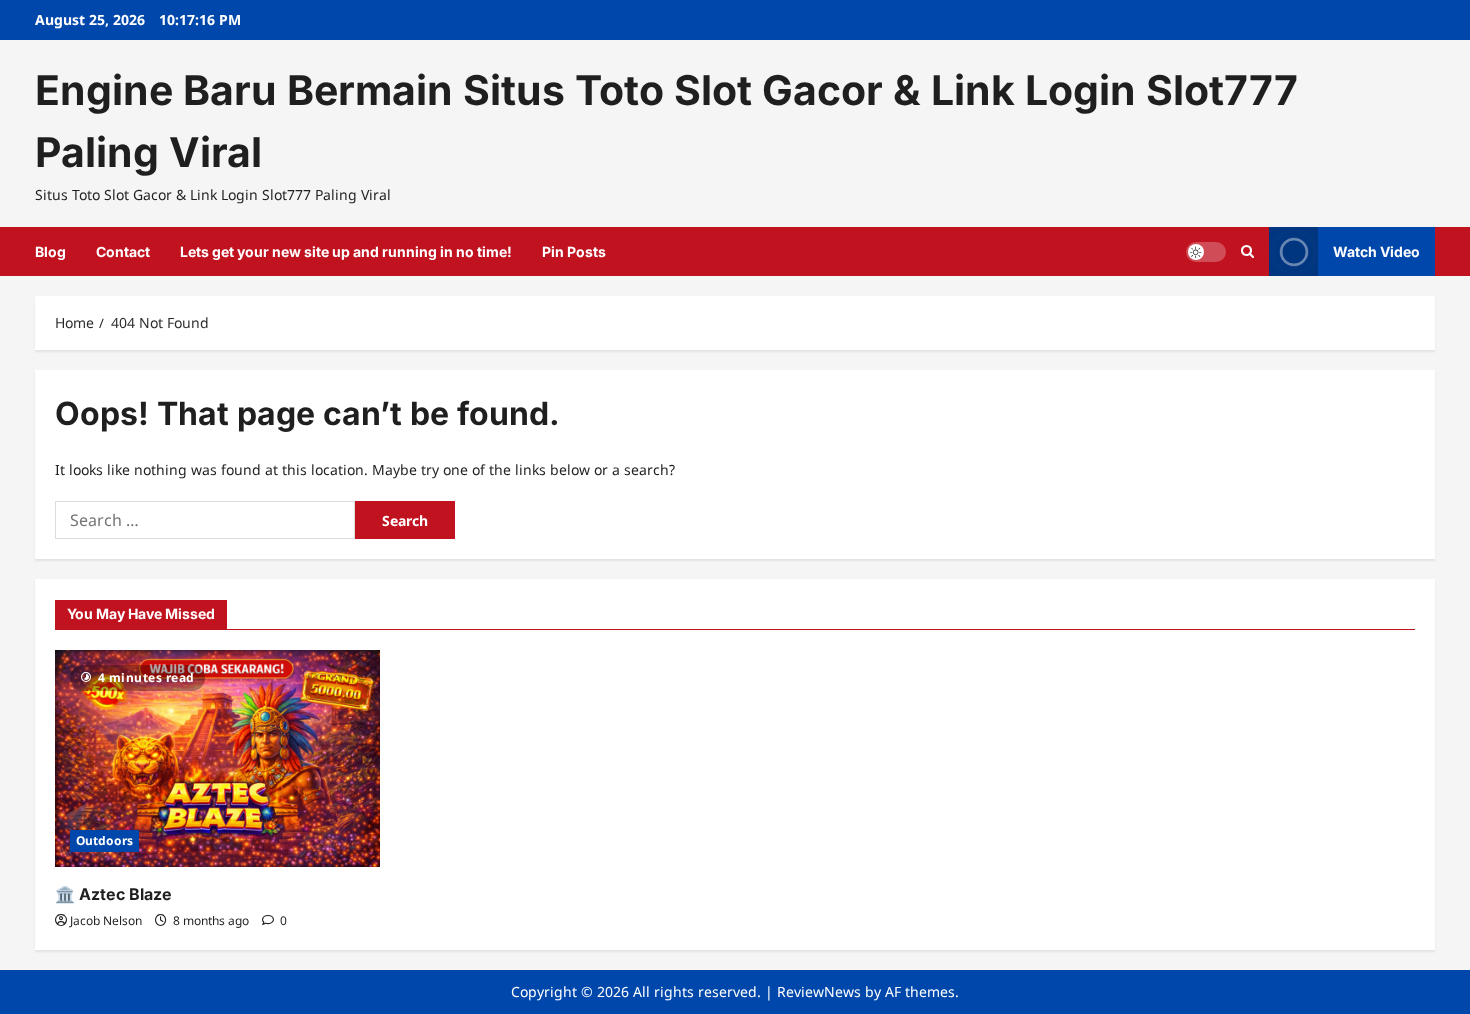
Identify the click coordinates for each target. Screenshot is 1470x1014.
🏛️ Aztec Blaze (113, 894)
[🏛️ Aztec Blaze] (217, 758)
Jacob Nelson (106, 920)
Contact (123, 251)
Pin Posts (574, 251)
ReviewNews (819, 991)
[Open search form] (1247, 251)
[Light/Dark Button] (1206, 251)
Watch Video (1376, 250)
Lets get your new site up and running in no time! (346, 251)
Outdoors (104, 840)
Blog (50, 251)
